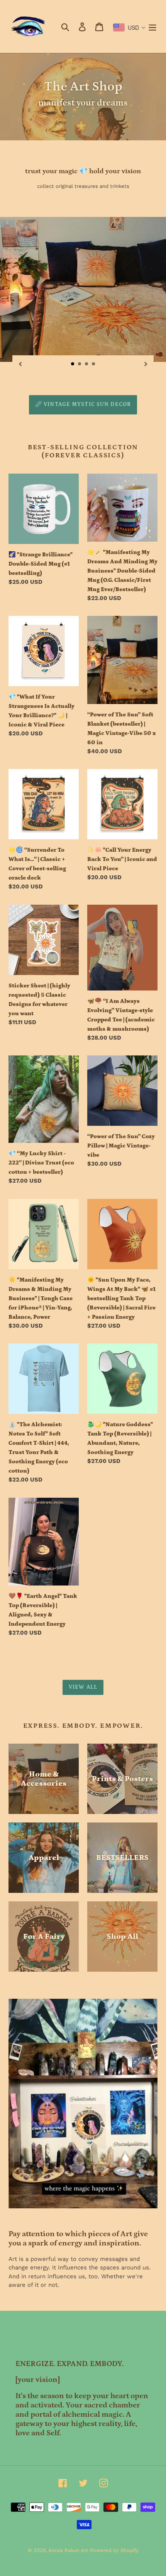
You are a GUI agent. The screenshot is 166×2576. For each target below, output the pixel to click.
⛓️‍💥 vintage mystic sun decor (83, 404)
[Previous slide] (20, 364)
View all (83, 1687)
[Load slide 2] (80, 364)
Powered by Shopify (114, 2550)
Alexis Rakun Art (68, 2550)
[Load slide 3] (87, 364)
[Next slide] (146, 364)
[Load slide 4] (94, 364)
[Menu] (152, 26)
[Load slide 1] (73, 364)
